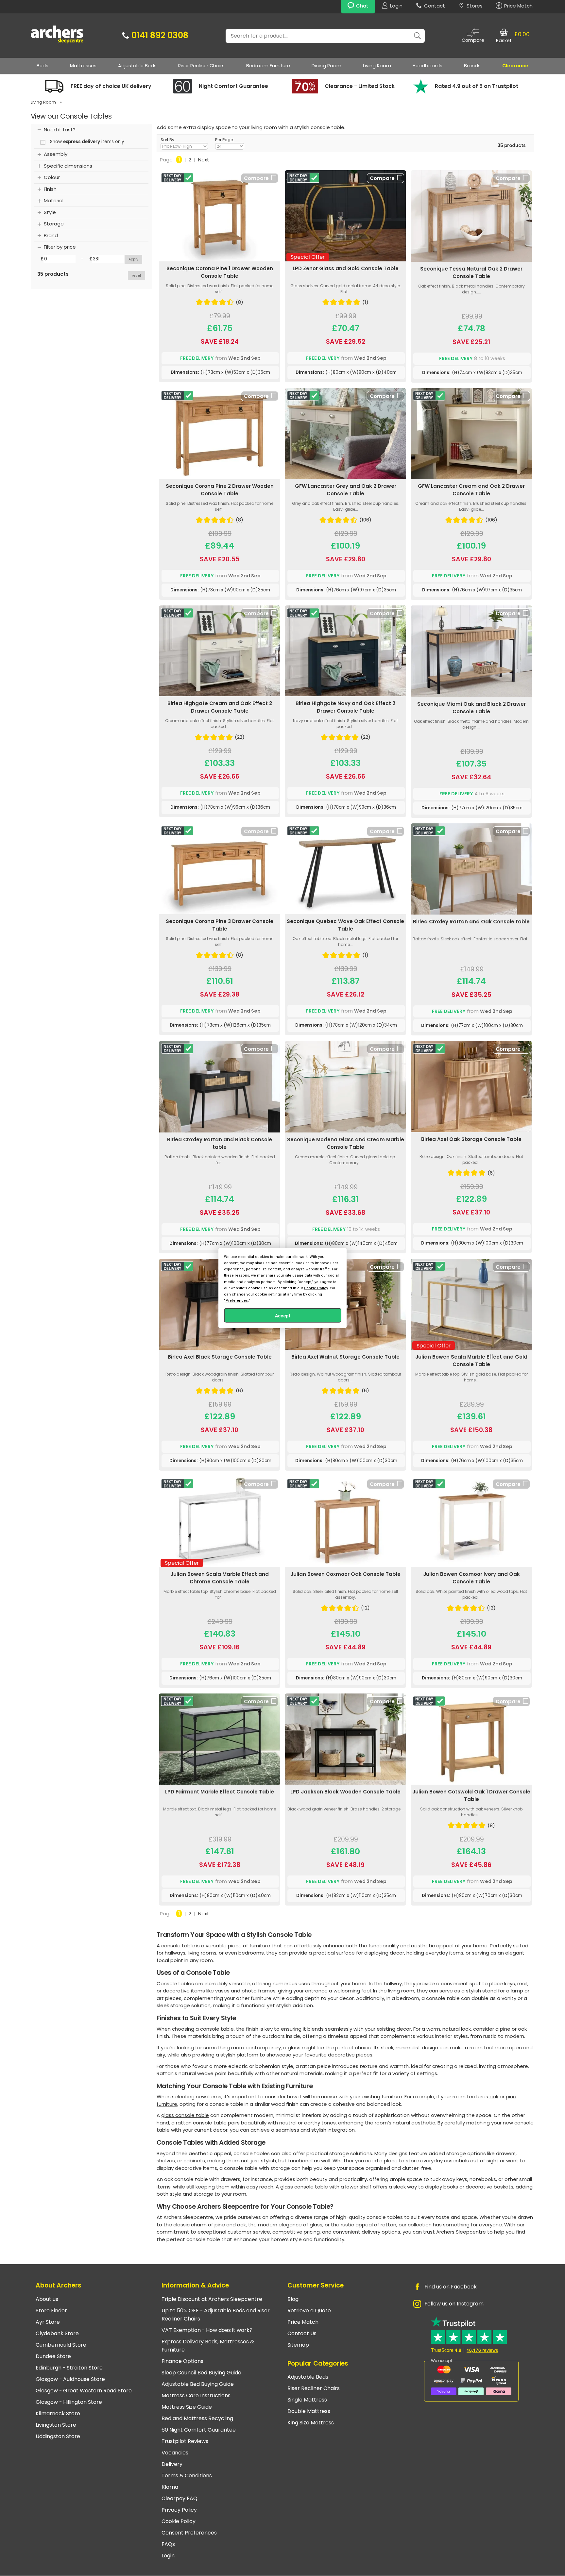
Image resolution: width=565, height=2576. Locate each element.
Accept (283, 1316)
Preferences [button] (237, 1301)
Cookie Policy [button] (316, 1288)
